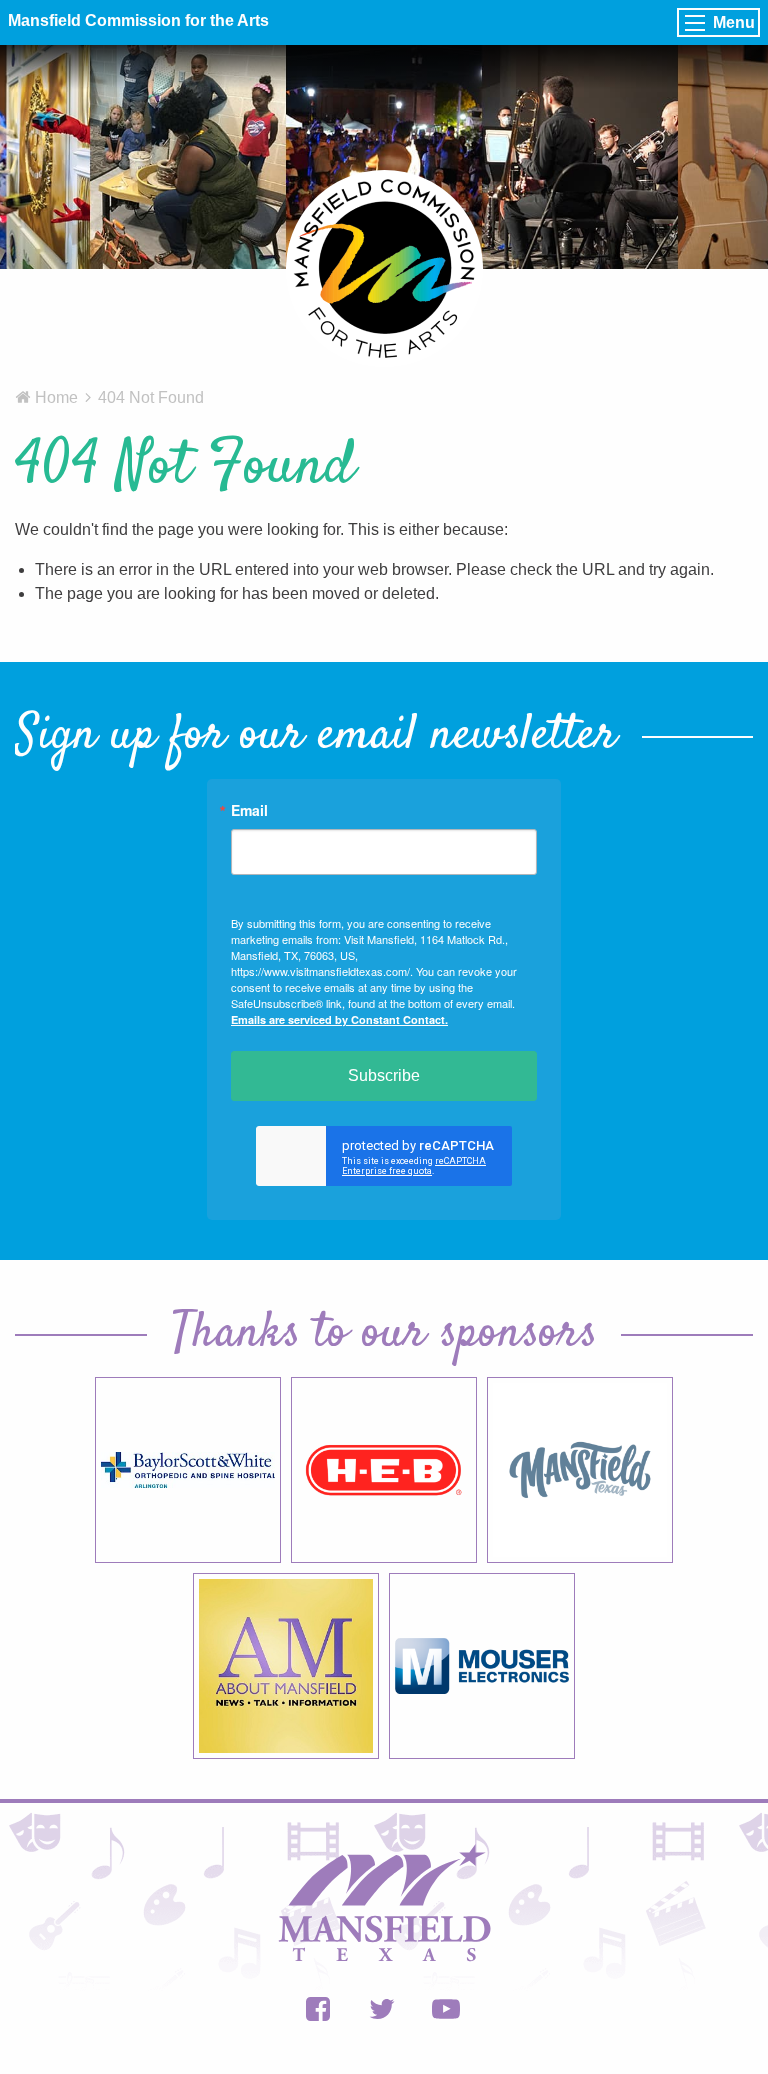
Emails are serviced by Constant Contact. (339, 1019)
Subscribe (384, 1075)
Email (249, 810)
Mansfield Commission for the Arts (138, 20)
